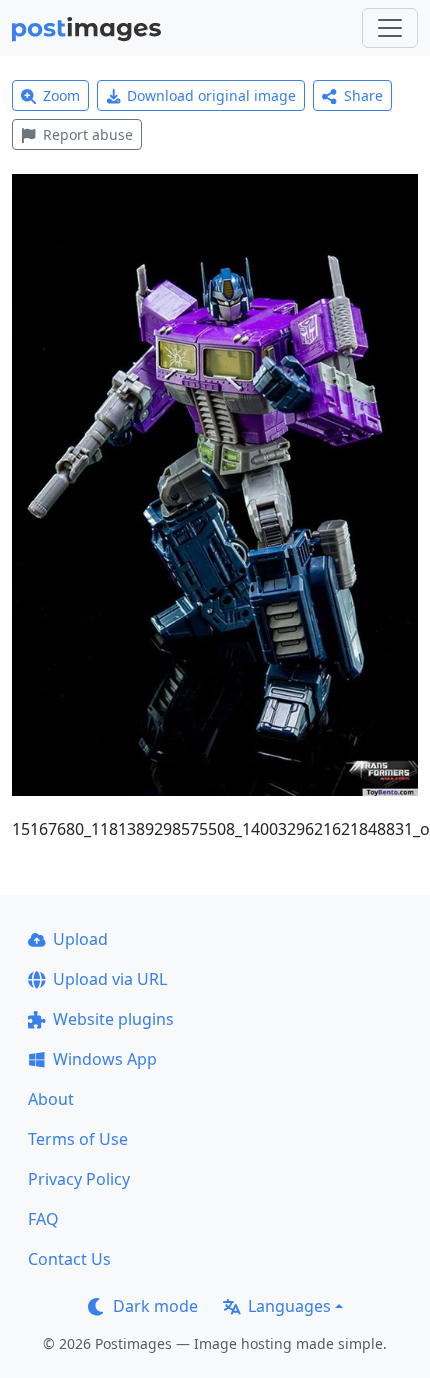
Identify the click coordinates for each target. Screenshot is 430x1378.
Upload (80, 939)
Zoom (61, 95)
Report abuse (88, 134)
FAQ (43, 1219)
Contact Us (69, 1259)
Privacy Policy (79, 1179)
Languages (289, 1306)
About (51, 1099)
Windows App (105, 1059)
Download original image (211, 95)
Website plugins (113, 1019)
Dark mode (155, 1306)
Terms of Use (78, 1139)
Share (363, 95)
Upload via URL (110, 979)
